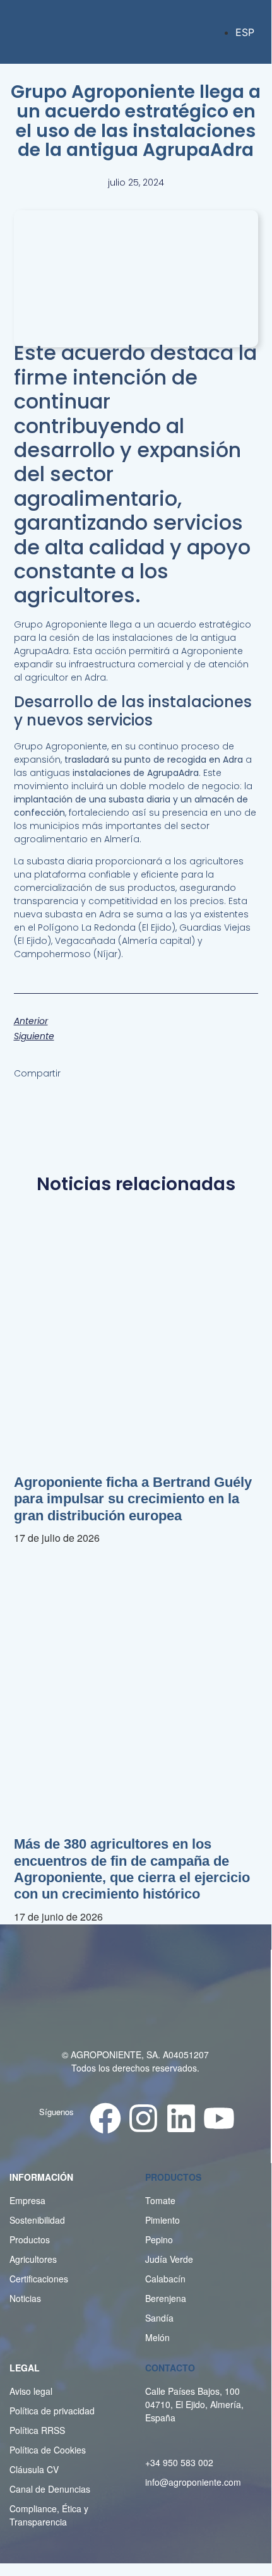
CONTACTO (170, 2368)
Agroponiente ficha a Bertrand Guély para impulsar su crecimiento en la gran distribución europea (133, 1499)
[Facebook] (105, 2118)
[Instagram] (143, 2118)
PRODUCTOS (173, 2177)
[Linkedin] (181, 2118)
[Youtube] (219, 2118)
